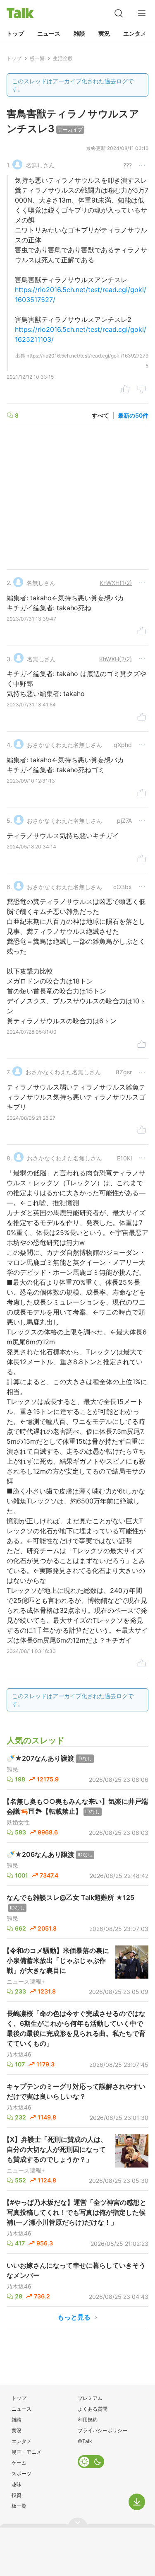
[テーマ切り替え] (91, 2462)
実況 (104, 33)
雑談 (79, 33)
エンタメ (135, 33)
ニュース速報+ (26, 1982)
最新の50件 (133, 415)
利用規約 (88, 2420)
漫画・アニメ (26, 2452)
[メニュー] (142, 13)
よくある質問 (93, 2409)
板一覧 (19, 2506)
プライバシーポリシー (103, 2430)
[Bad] (142, 390)
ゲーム (19, 2463)
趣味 (17, 2484)
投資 (17, 2495)
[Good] (125, 390)
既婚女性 (18, 1822)
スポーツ (21, 2473)
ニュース (49, 33)
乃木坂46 (19, 2054)
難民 (12, 1769)
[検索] (119, 13)
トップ (15, 33)
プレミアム (90, 2398)
